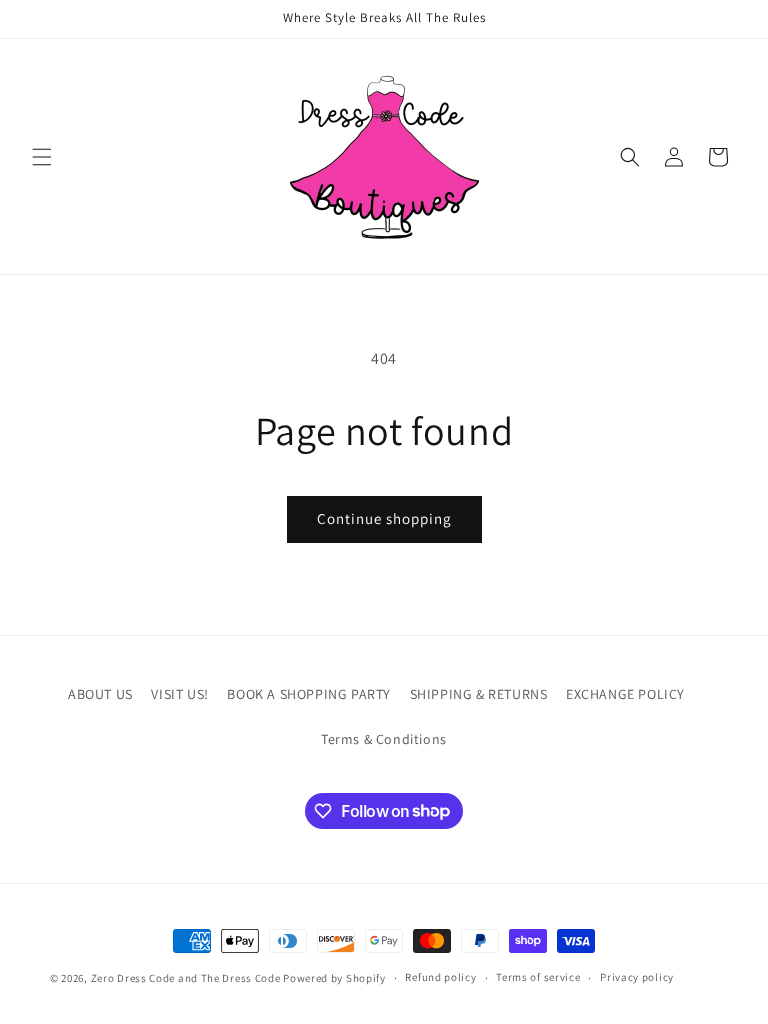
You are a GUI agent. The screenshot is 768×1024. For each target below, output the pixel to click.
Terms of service (538, 977)
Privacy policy (637, 977)
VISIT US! (179, 694)
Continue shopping (384, 518)
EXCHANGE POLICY (625, 694)
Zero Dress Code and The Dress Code (186, 978)
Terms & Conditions (384, 739)
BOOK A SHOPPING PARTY (309, 694)
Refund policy (440, 977)
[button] (42, 157)
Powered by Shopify (334, 978)
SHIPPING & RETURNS (479, 694)
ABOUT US (100, 694)
